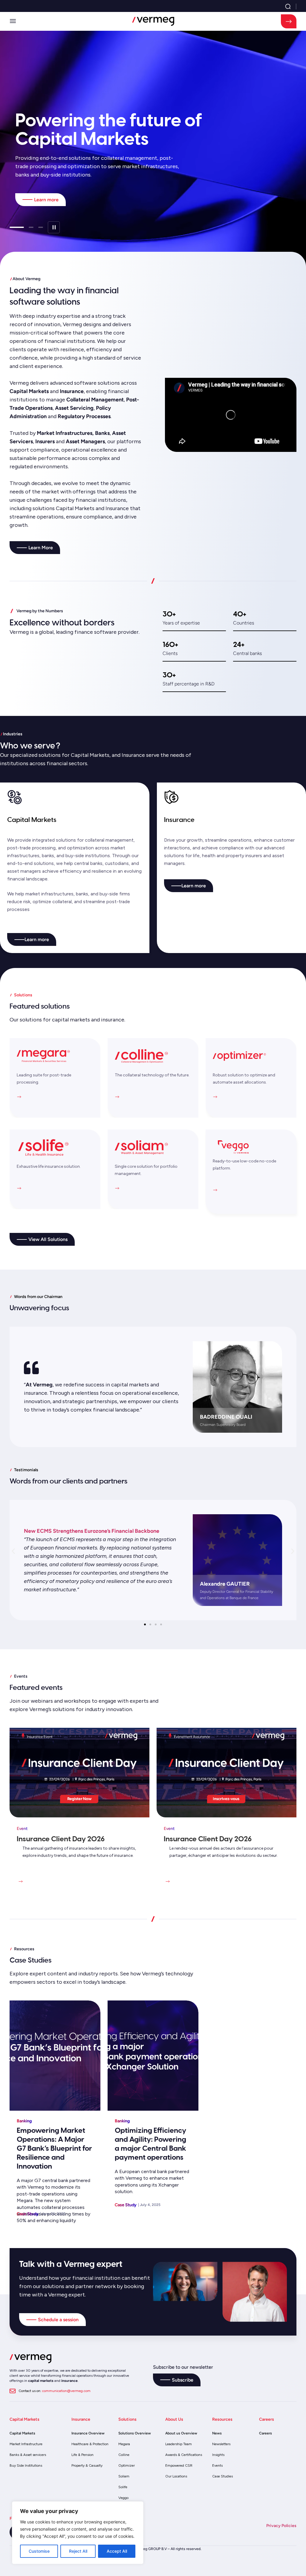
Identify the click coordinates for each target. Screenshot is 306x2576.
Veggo (123, 2498)
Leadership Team (179, 2444)
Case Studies (222, 2476)
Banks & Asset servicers (28, 2455)
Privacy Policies (281, 2526)
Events (217, 2465)
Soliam (124, 2476)
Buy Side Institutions (26, 2465)
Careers (266, 2433)
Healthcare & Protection (90, 2444)
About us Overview (181, 2433)
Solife (123, 2487)
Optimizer (127, 2465)
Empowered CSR (179, 2465)
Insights (218, 2455)
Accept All (117, 2551)
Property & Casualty (87, 2465)
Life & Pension (82, 2455)
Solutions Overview (135, 2433)
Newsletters (221, 2444)
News (217, 2433)
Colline (124, 2455)
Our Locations (176, 2476)
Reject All (78, 2551)
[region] (78, 2533)
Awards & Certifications (184, 2455)
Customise (39, 2551)
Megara (124, 2444)
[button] (13, 22)
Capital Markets (22, 2433)
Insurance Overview (88, 2433)
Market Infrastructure (26, 2444)
